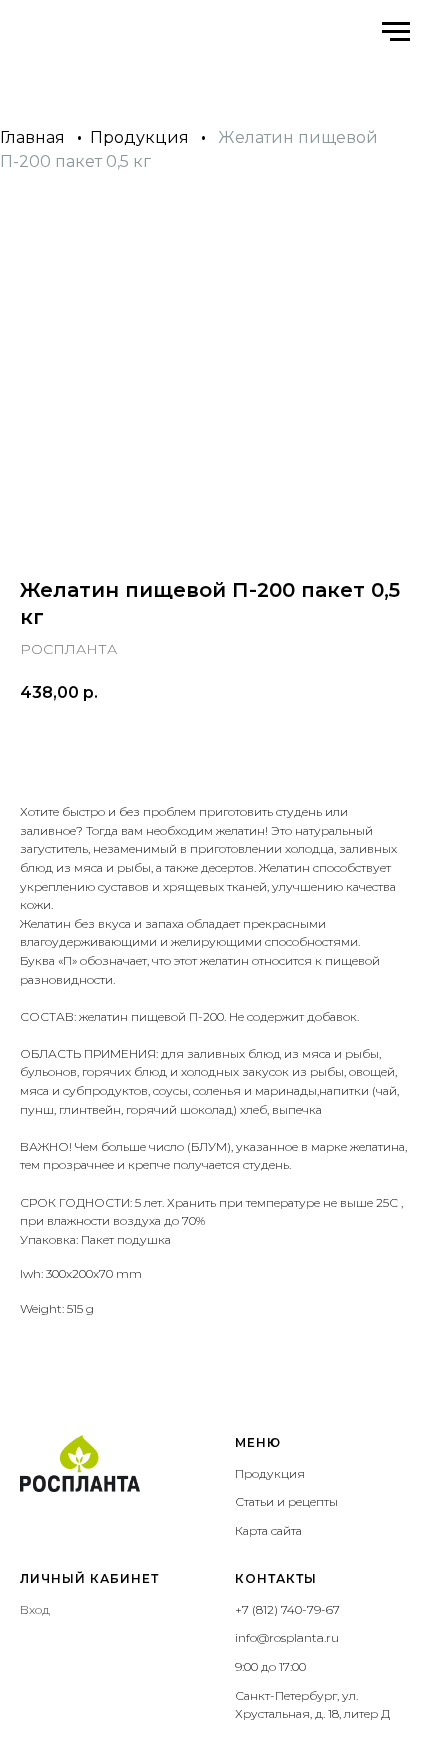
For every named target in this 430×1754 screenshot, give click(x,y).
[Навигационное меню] (396, 32)
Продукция (139, 137)
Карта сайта (268, 1530)
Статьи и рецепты (286, 1501)
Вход (35, 1609)
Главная (32, 137)
